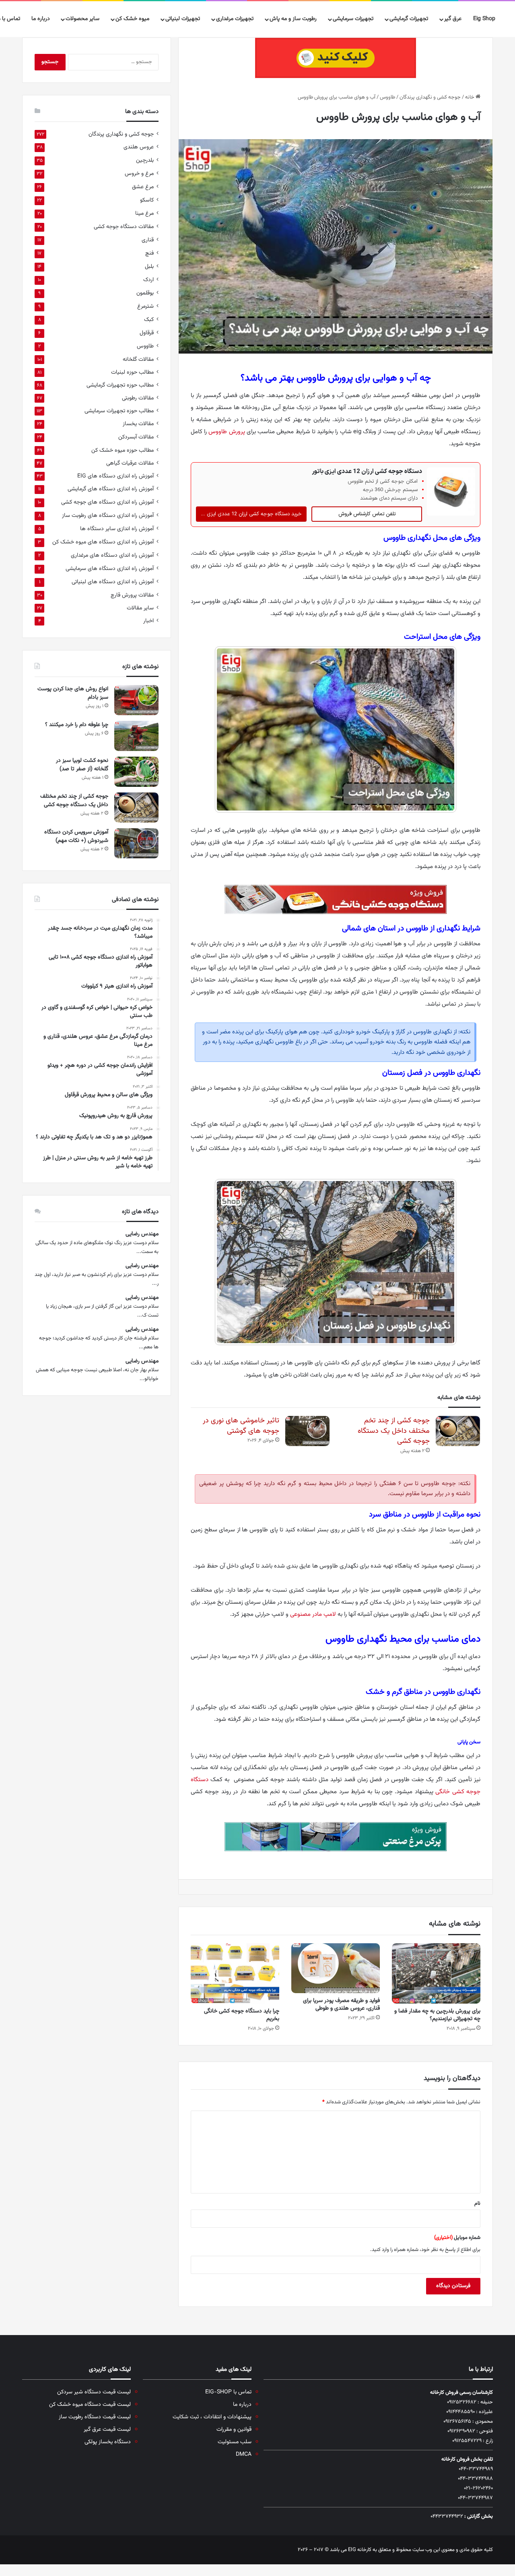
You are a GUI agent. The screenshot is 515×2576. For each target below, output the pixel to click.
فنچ (149, 253)
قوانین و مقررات (234, 2429)
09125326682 (462, 2402)
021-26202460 (478, 2488)
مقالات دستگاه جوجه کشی (124, 227)
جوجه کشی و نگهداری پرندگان (430, 97)
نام (477, 2204)
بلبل (149, 266)
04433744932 (447, 2516)
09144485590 (460, 2412)
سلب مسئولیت (235, 2442)
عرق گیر (453, 19)
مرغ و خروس (139, 174)
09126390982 (461, 2431)
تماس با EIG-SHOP (228, 2392)
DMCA (244, 2454)
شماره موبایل (457, 2238)
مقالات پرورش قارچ (132, 595)
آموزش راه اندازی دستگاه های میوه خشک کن (103, 542)
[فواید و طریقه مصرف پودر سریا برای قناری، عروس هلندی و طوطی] (336, 1968)
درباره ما (41, 19)
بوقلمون (145, 293)
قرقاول (147, 333)
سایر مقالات (140, 608)
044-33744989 (476, 2469)
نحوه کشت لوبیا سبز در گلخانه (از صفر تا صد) (82, 765)
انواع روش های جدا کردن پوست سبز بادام (73, 693)
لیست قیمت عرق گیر (107, 2429)
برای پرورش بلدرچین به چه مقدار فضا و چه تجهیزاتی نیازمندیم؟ (437, 2015)
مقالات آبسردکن (136, 437)
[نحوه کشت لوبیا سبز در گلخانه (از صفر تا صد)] (136, 772)
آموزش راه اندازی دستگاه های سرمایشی (110, 569)
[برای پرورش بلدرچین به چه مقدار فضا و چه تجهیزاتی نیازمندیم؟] (436, 1973)
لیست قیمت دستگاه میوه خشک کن (90, 2404)
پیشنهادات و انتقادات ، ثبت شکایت (212, 2417)
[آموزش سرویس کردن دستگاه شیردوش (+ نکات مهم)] (136, 843)
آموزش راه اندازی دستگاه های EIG (115, 476)
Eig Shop (484, 19)
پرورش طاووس (227, 432)
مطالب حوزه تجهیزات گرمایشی (120, 385)
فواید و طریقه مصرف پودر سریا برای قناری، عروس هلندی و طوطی (341, 2005)
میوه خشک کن (132, 19)
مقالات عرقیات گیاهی (130, 463)
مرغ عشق (143, 187)
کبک (149, 320)
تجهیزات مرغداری (235, 19)
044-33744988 (475, 2479)
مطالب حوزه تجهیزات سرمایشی (119, 411)
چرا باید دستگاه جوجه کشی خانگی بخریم (242, 2015)
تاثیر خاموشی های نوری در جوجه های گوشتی (241, 1426)
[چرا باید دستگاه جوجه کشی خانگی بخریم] (235, 1973)
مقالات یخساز (138, 424)
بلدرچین (145, 160)
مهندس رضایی (142, 1234)
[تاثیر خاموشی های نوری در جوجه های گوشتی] (307, 1431)
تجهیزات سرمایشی (353, 19)
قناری (148, 240)
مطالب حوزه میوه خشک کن (123, 450)
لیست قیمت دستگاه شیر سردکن (94, 2392)
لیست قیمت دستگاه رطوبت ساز (95, 2417)
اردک (148, 280)
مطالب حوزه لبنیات (132, 372)
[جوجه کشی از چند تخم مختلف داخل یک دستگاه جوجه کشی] (458, 1431)
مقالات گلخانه (138, 359)
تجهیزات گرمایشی (409, 19)
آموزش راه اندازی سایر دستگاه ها (117, 529)
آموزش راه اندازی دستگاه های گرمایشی (111, 489)
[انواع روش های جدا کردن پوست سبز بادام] (136, 700)
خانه (470, 97)
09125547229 (467, 2441)
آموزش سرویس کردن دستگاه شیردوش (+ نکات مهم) (76, 836)
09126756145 (457, 2422)
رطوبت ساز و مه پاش (293, 19)
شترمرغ (145, 306)
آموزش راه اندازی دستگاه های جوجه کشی (107, 502)
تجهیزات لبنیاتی (183, 19)
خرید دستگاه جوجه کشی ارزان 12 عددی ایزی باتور (249, 514)
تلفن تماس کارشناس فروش (367, 514)
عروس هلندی (139, 147)
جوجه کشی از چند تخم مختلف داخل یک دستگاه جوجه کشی (394, 1431)
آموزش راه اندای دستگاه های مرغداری (112, 555)
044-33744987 (475, 2498)
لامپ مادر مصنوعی (313, 1614)
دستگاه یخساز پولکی (108, 2442)
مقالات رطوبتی (138, 398)
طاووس (387, 97)
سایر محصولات (82, 19)
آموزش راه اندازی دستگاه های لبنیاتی (113, 582)
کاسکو (147, 200)
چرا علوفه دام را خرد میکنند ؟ (76, 725)
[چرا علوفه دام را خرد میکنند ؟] (136, 736)
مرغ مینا (144, 213)
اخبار (148, 621)
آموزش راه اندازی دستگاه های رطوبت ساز (108, 515)
